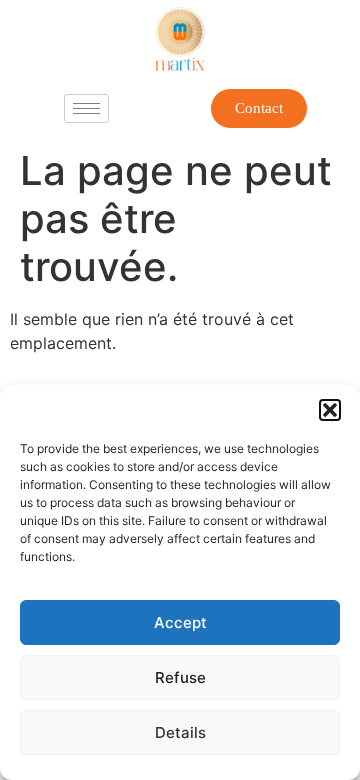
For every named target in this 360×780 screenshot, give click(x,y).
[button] (330, 410)
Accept (180, 622)
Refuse (180, 677)
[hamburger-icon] (86, 108)
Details (180, 732)
